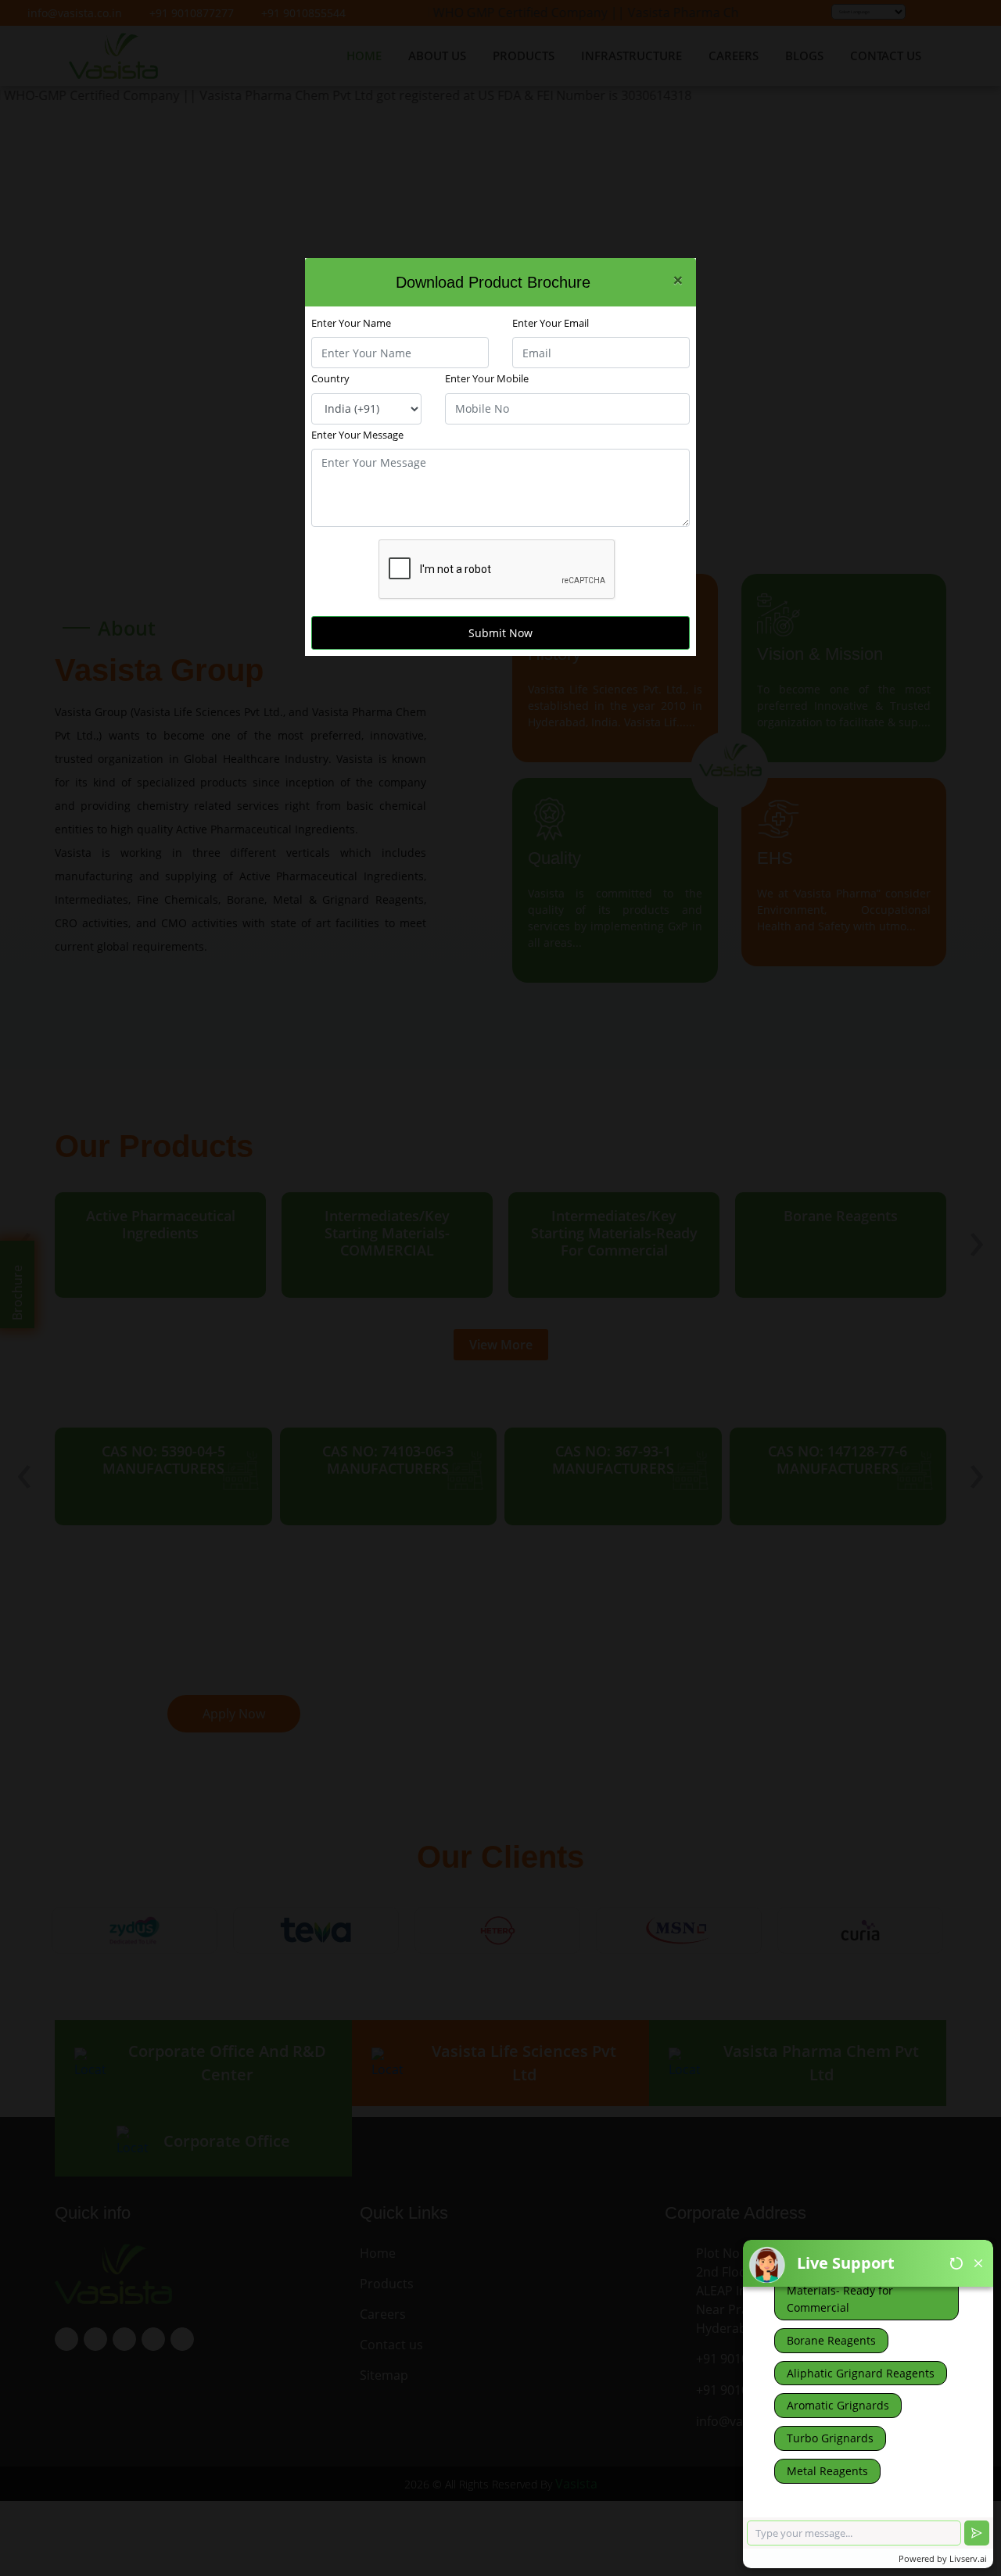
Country (330, 378)
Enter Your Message (357, 435)
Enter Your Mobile (487, 378)
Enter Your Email (551, 323)
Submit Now (500, 633)
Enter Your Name (351, 323)
